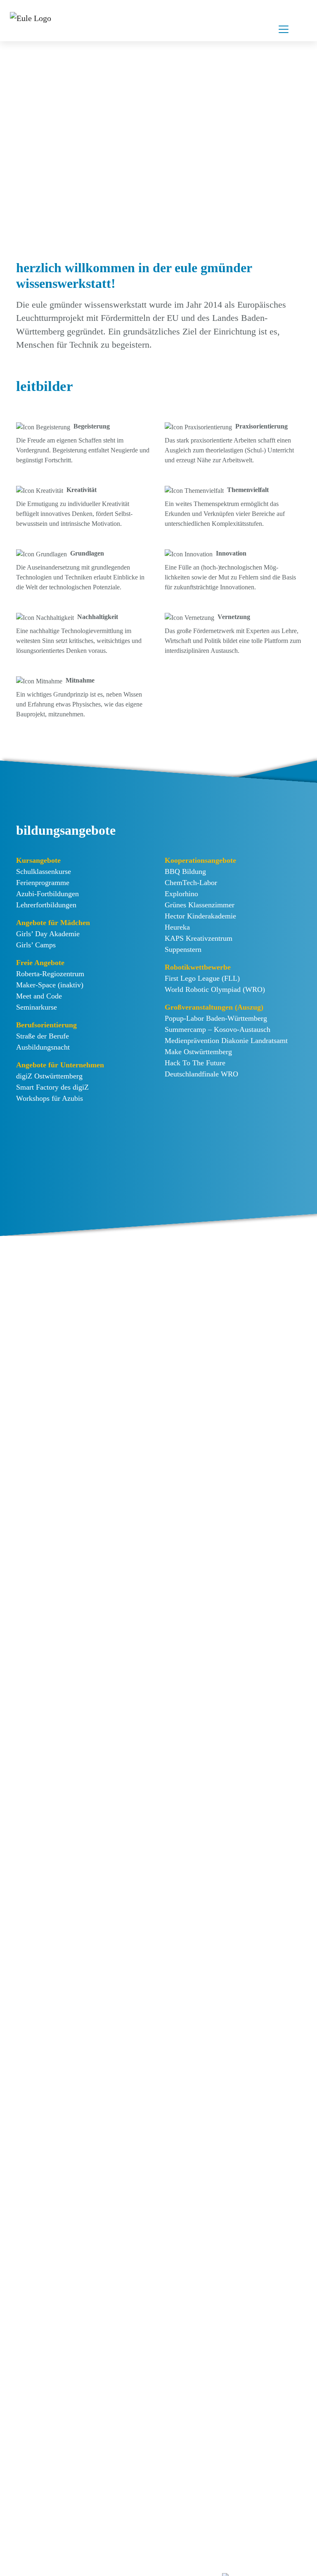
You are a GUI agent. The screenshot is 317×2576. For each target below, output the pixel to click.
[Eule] (31, 18)
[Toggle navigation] (284, 28)
